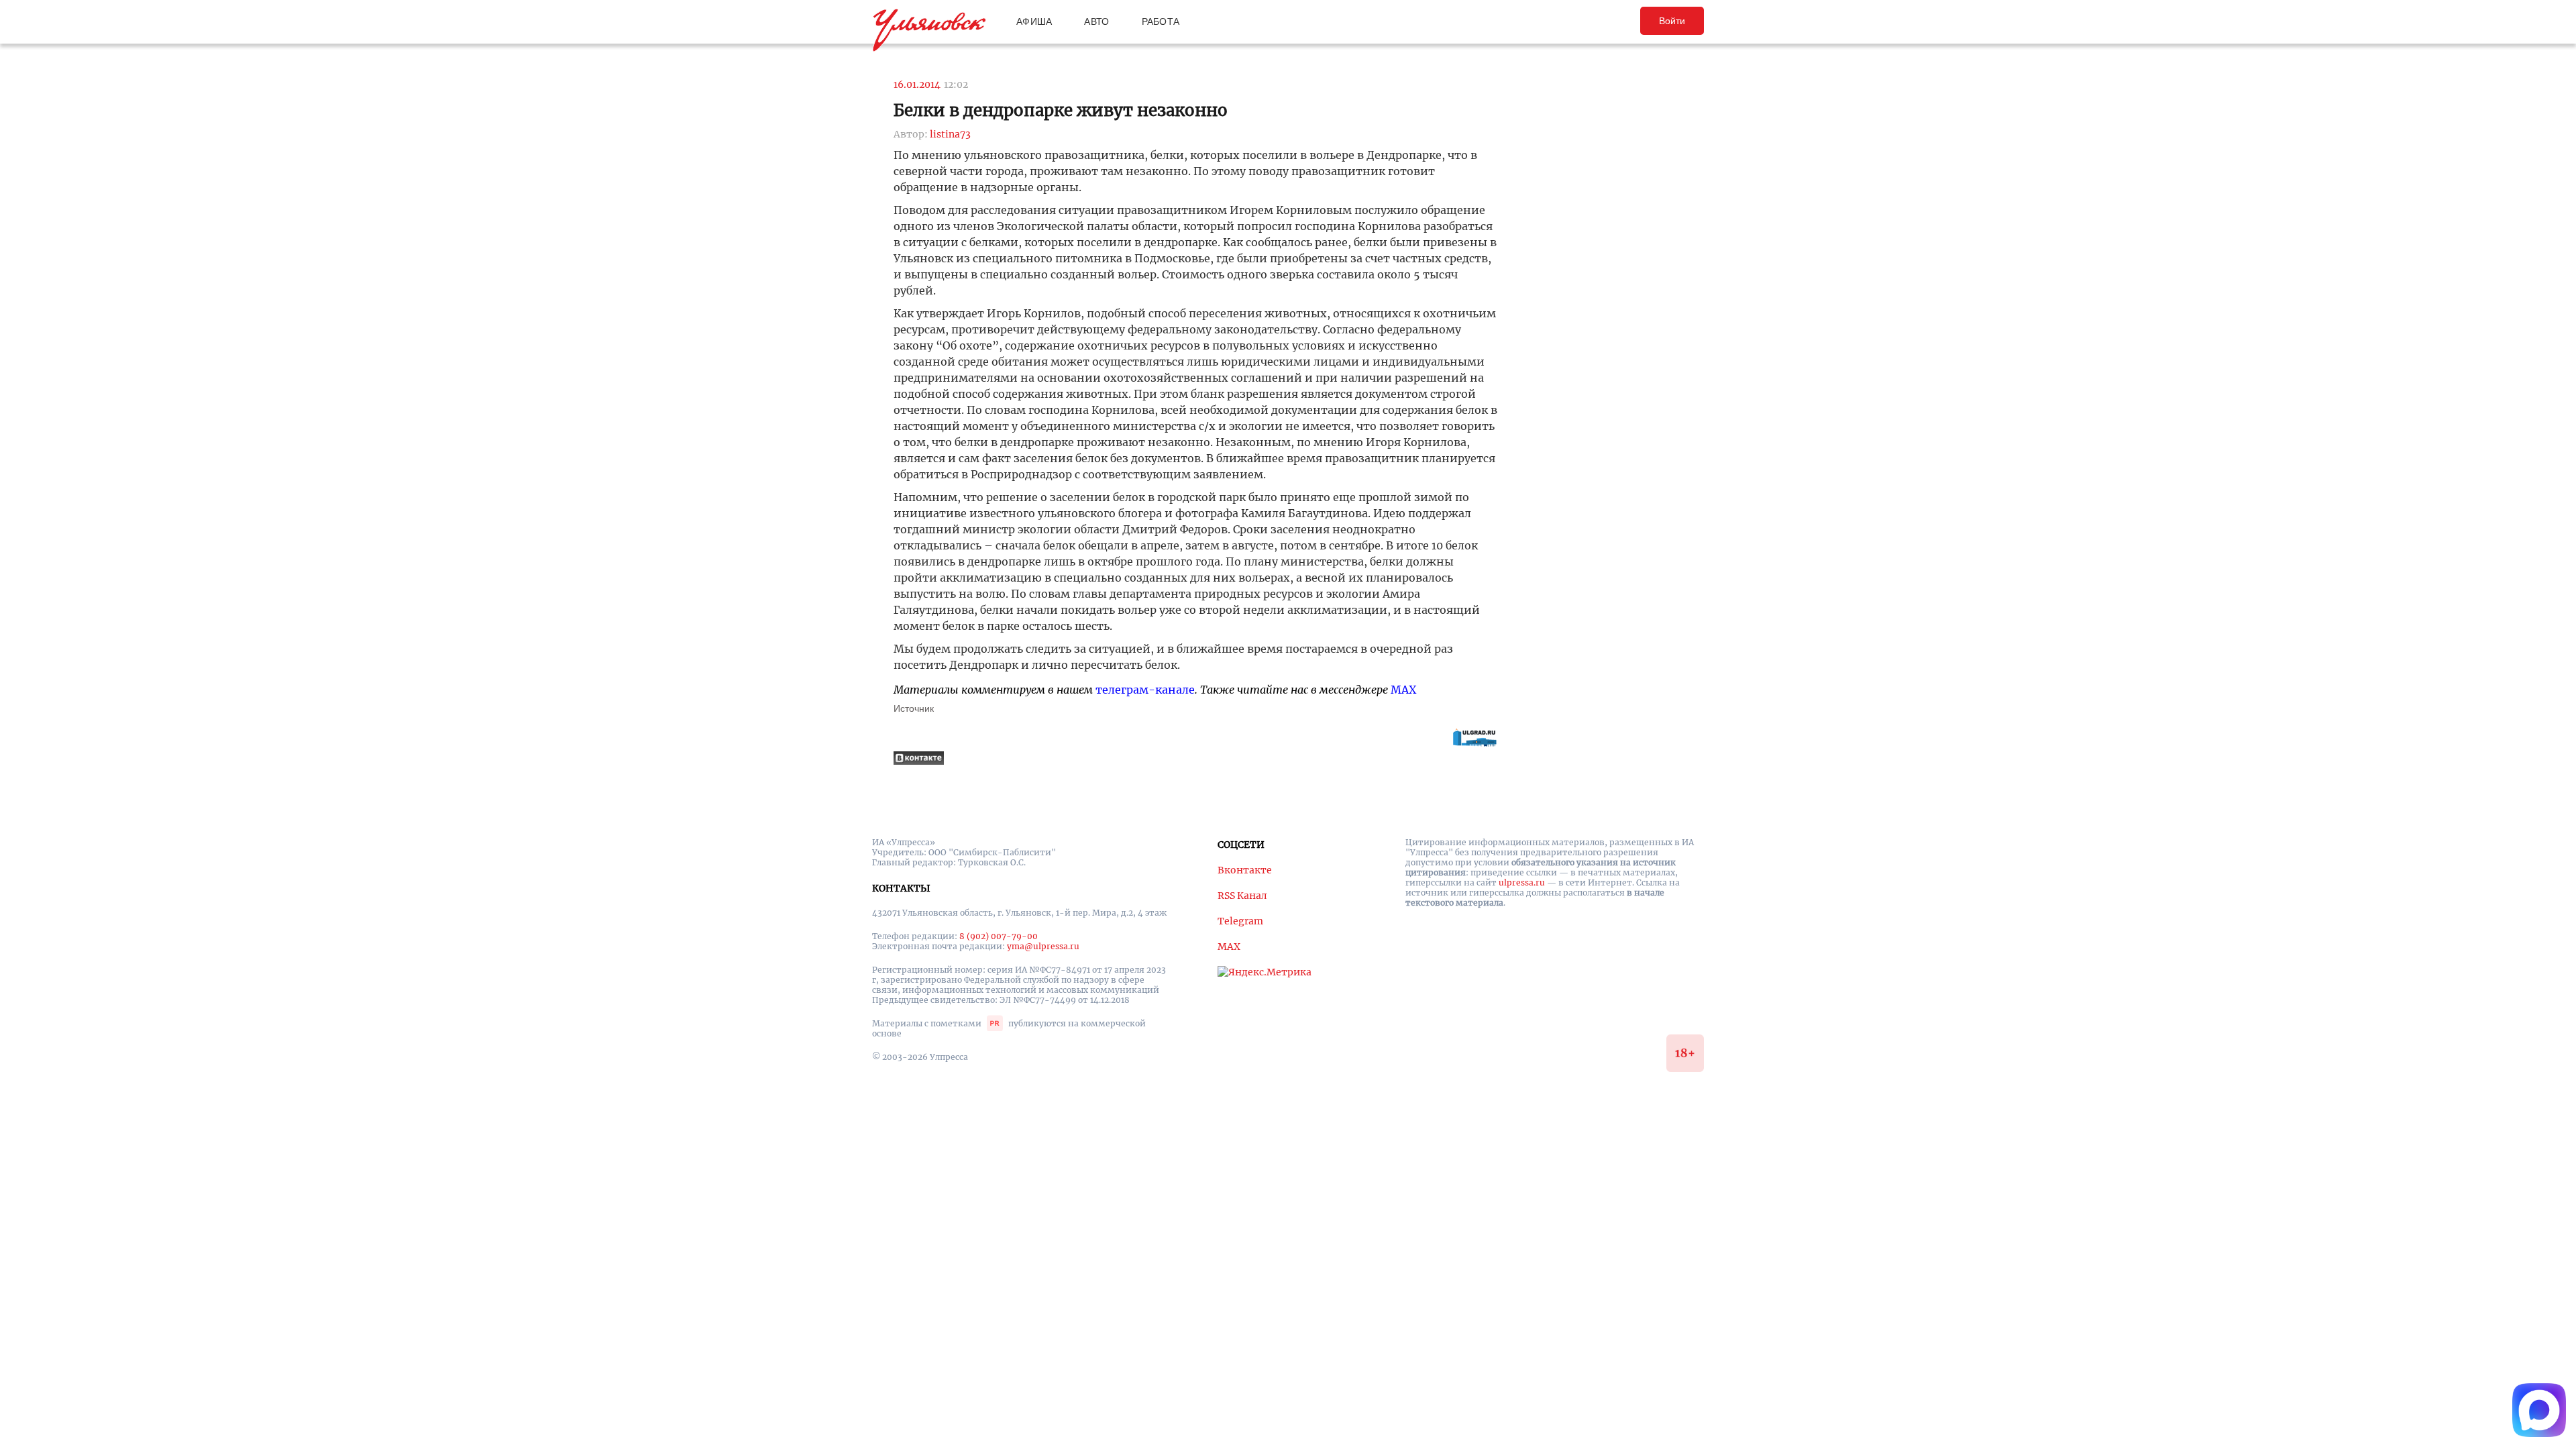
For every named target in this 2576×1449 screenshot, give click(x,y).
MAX (1403, 690)
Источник (914, 708)
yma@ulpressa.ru (1043, 946)
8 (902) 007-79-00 (999, 936)
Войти (1672, 21)
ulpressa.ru (1522, 882)
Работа (1161, 21)
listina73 (950, 134)
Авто (1096, 21)
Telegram (1240, 921)
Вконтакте (1245, 870)
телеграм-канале (1145, 690)
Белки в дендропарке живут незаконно (1061, 110)
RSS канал (1242, 896)
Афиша (1034, 21)
